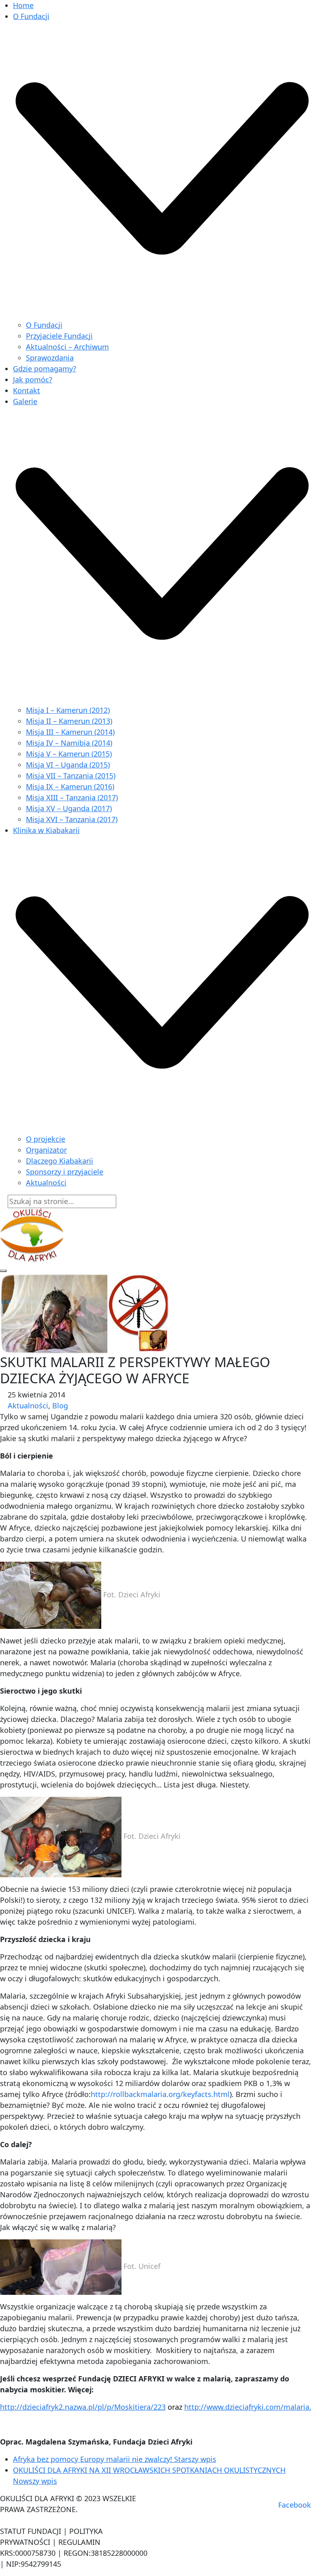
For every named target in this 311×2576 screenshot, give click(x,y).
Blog (60, 1406)
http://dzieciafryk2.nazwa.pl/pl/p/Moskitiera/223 (83, 2407)
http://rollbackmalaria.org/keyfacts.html (160, 2094)
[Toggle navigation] (3, 1271)
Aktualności (28, 1406)
